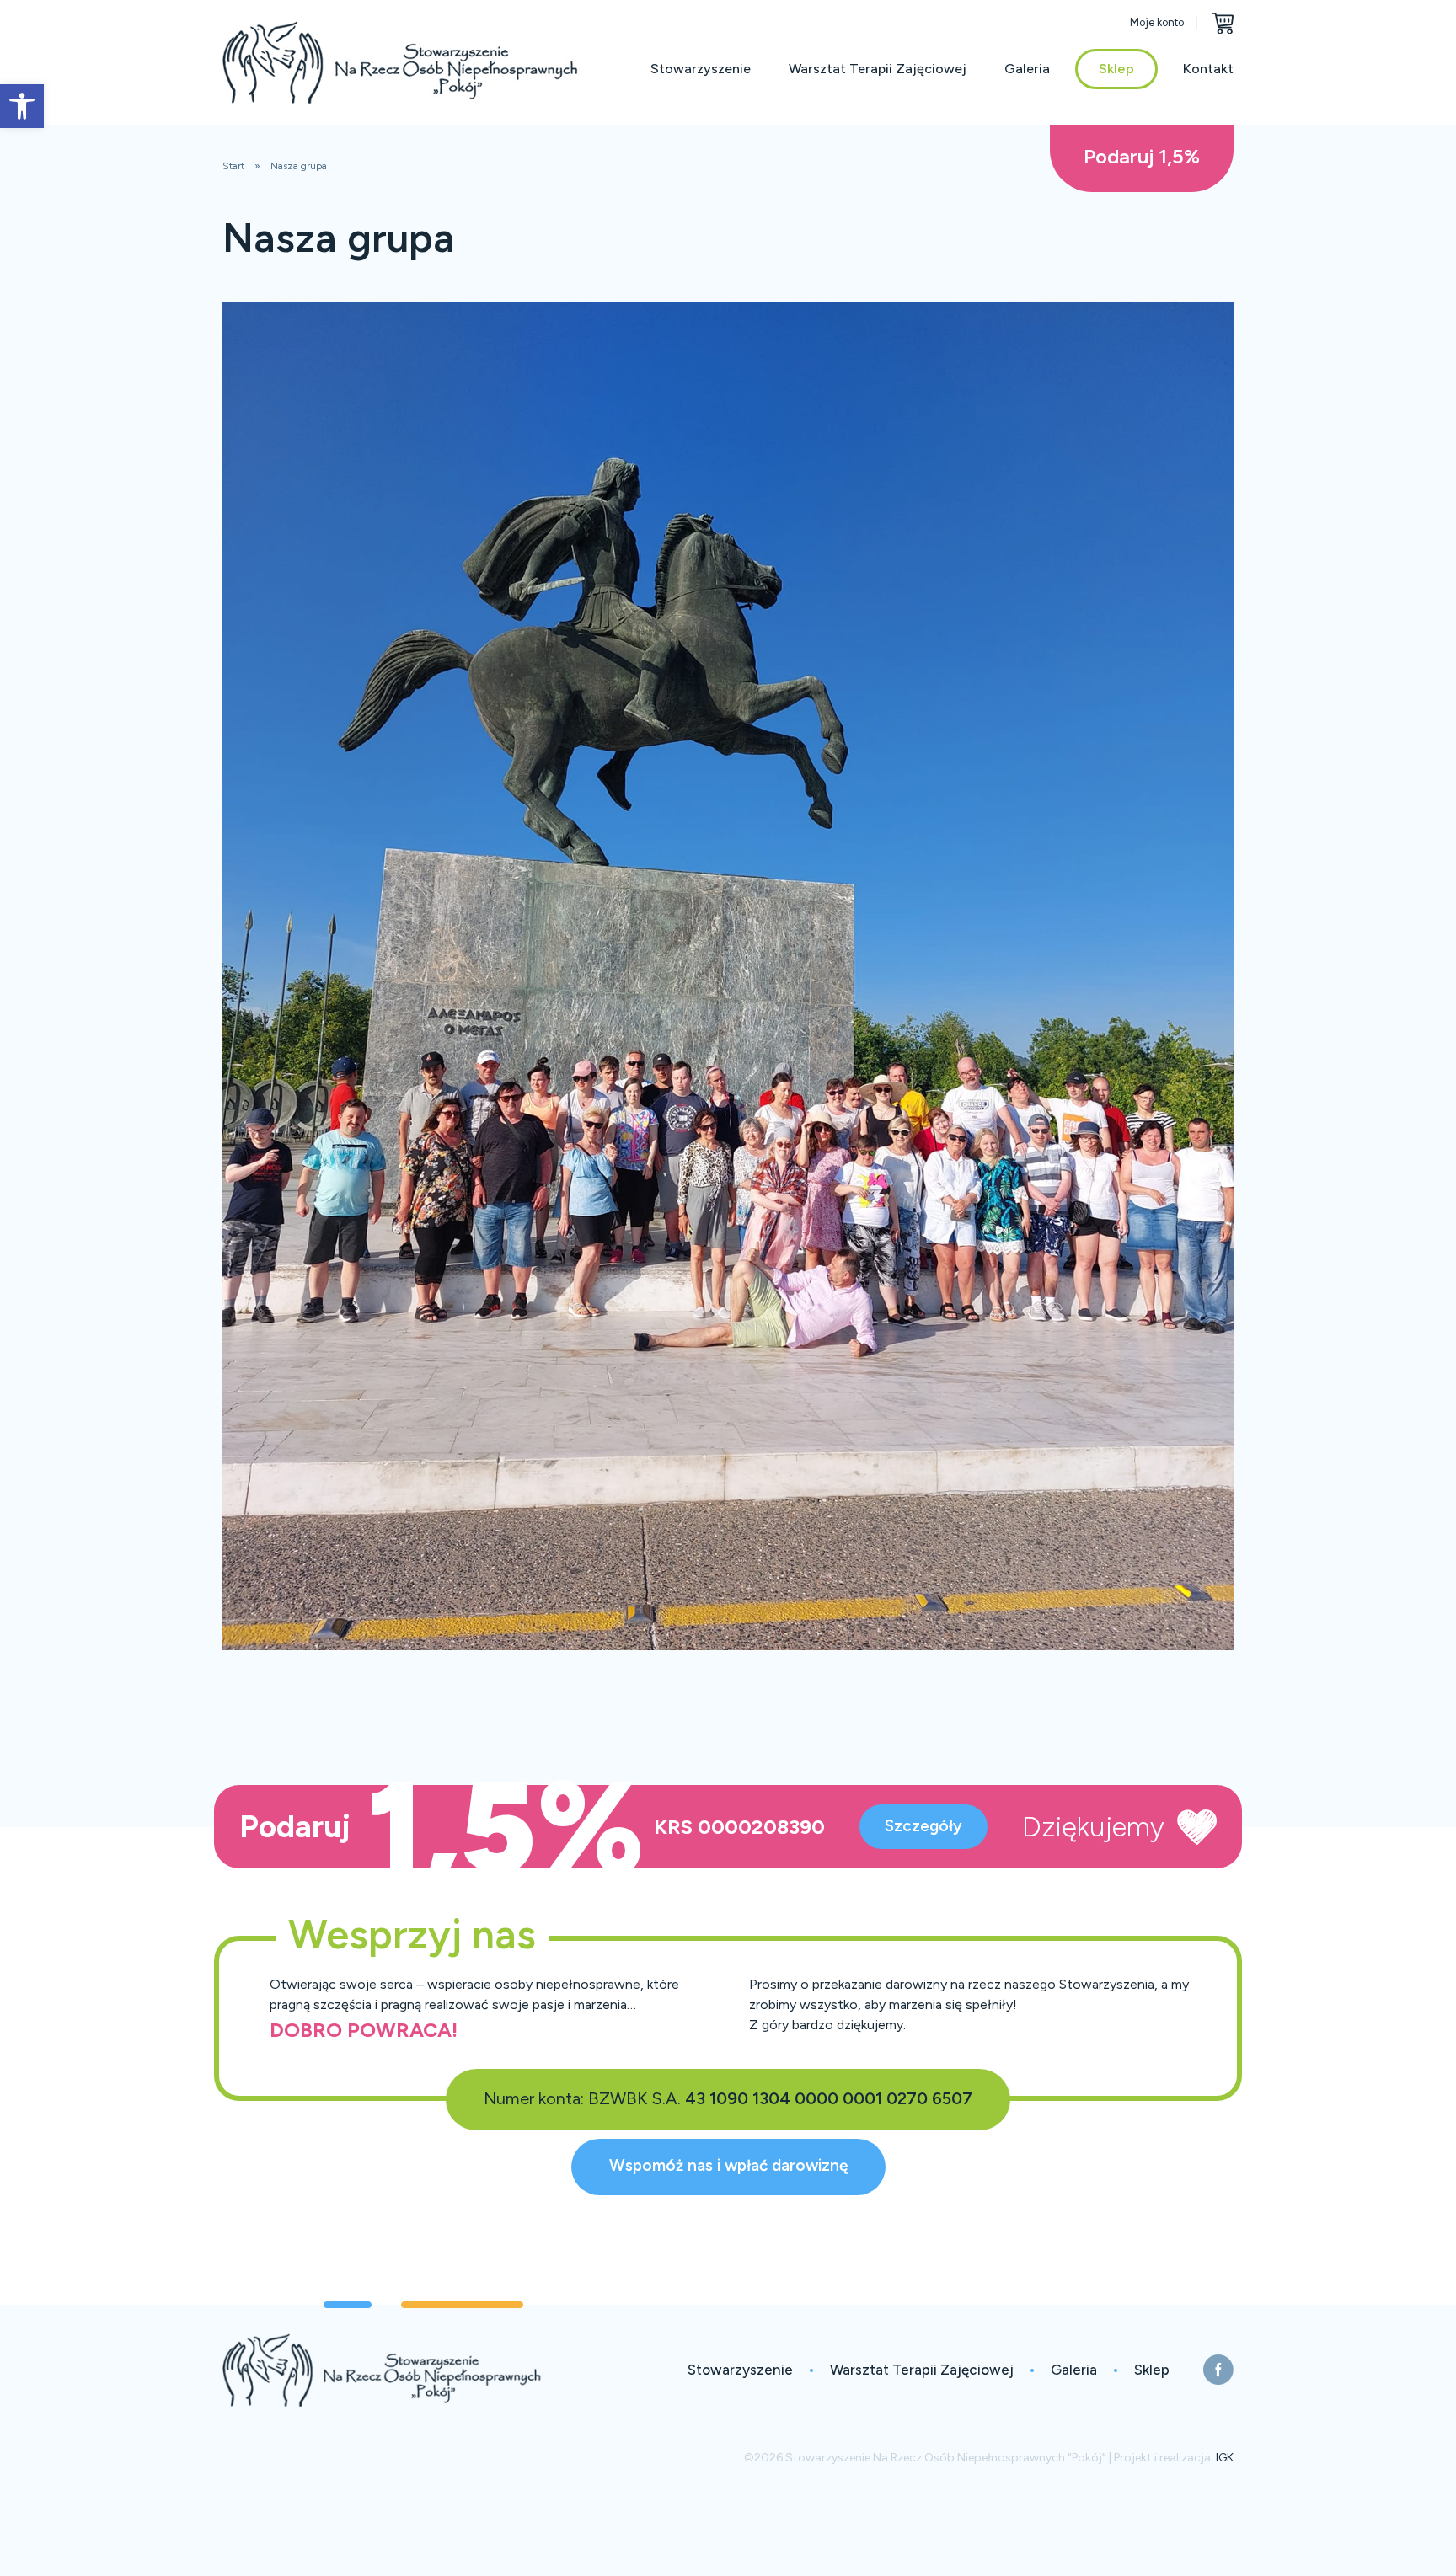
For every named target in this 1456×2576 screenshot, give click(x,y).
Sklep (1116, 69)
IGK (1225, 2458)
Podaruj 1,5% (1142, 156)
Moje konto (1157, 22)
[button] (22, 106)
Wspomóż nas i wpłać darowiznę (728, 2165)
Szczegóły (923, 1826)
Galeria (1027, 69)
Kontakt (1208, 69)
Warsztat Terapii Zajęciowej (878, 69)
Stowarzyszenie (701, 69)
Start (233, 166)
